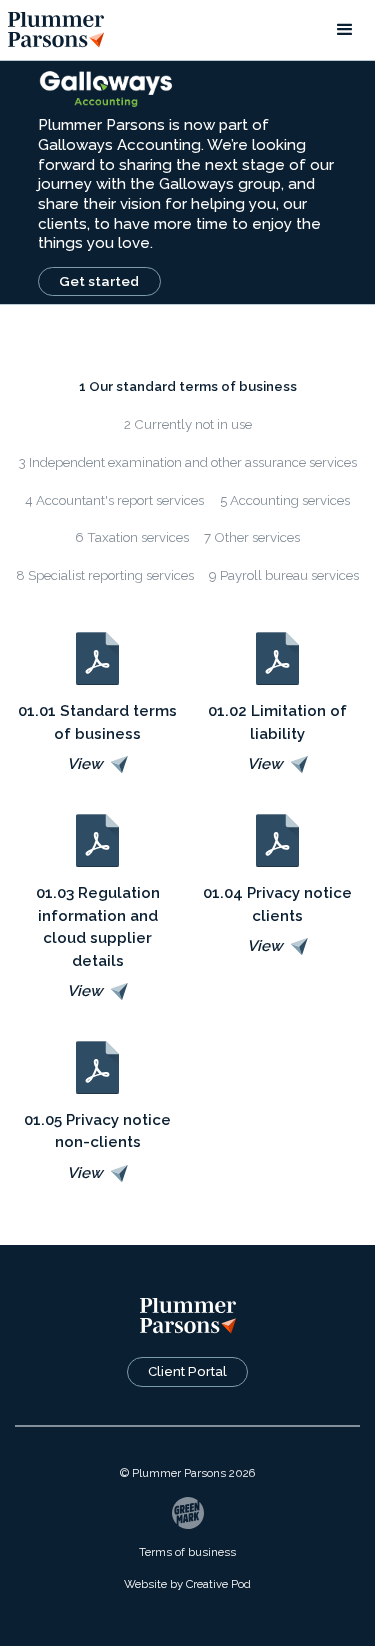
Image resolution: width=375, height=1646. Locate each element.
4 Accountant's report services (114, 500)
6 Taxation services (132, 537)
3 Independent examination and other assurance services (188, 462)
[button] (345, 30)
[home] (56, 30)
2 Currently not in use (188, 424)
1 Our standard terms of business (188, 386)
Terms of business (187, 1552)
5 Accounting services (285, 500)
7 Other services (252, 537)
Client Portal (187, 1371)
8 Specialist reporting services (105, 575)
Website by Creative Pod (187, 1584)
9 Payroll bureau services (284, 575)
